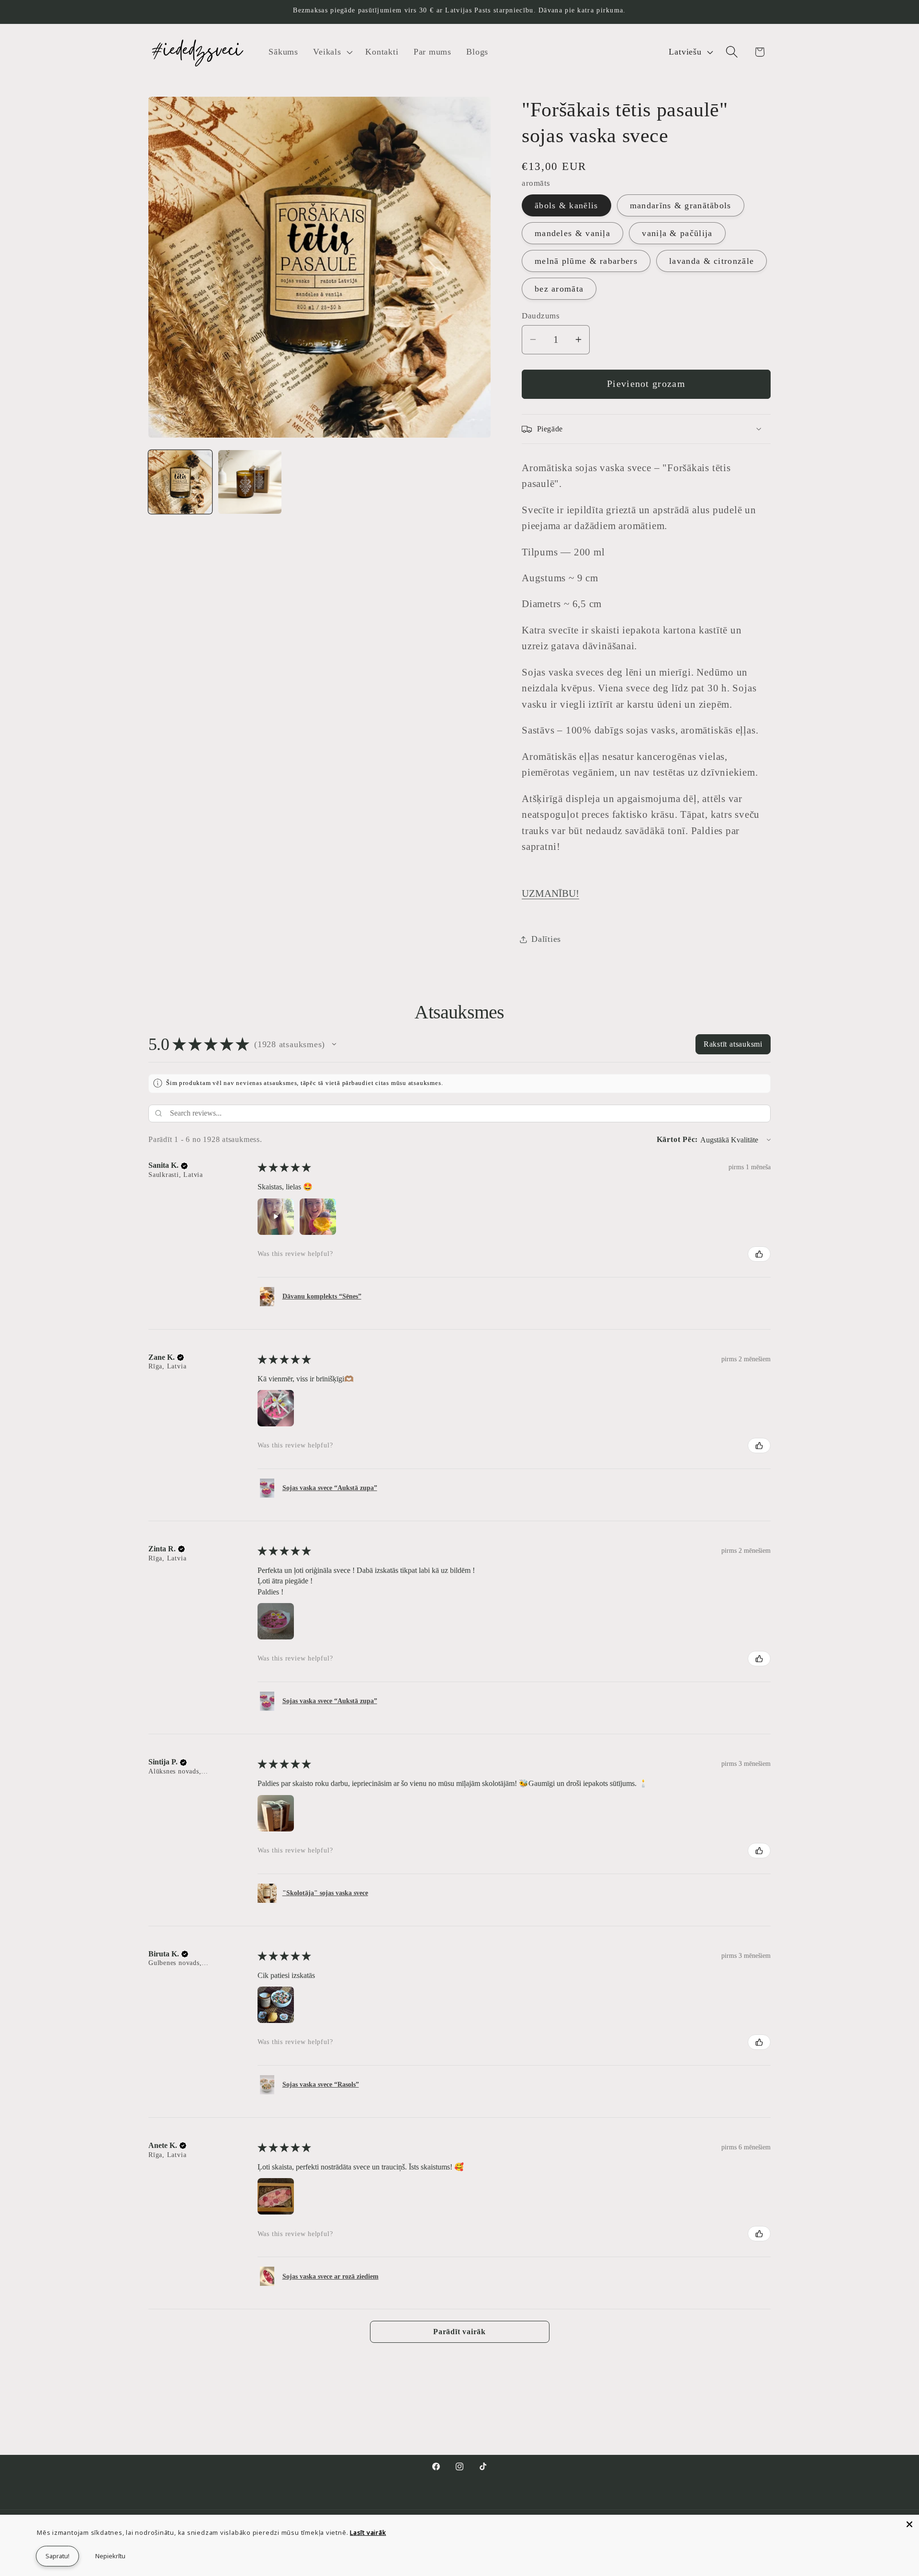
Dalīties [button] (546, 939)
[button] (332, 52)
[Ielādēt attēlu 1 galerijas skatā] (180, 482)
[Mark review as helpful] (759, 1254)
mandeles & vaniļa (572, 233)
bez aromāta (559, 289)
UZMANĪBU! (550, 893)
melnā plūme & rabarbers (586, 261)
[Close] (909, 2524)
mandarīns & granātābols (681, 205)
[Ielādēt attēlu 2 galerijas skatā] (250, 482)
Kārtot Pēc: (678, 1139)
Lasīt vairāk (368, 2532)
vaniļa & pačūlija (677, 233)
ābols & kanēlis (566, 205)
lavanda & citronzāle (712, 261)
